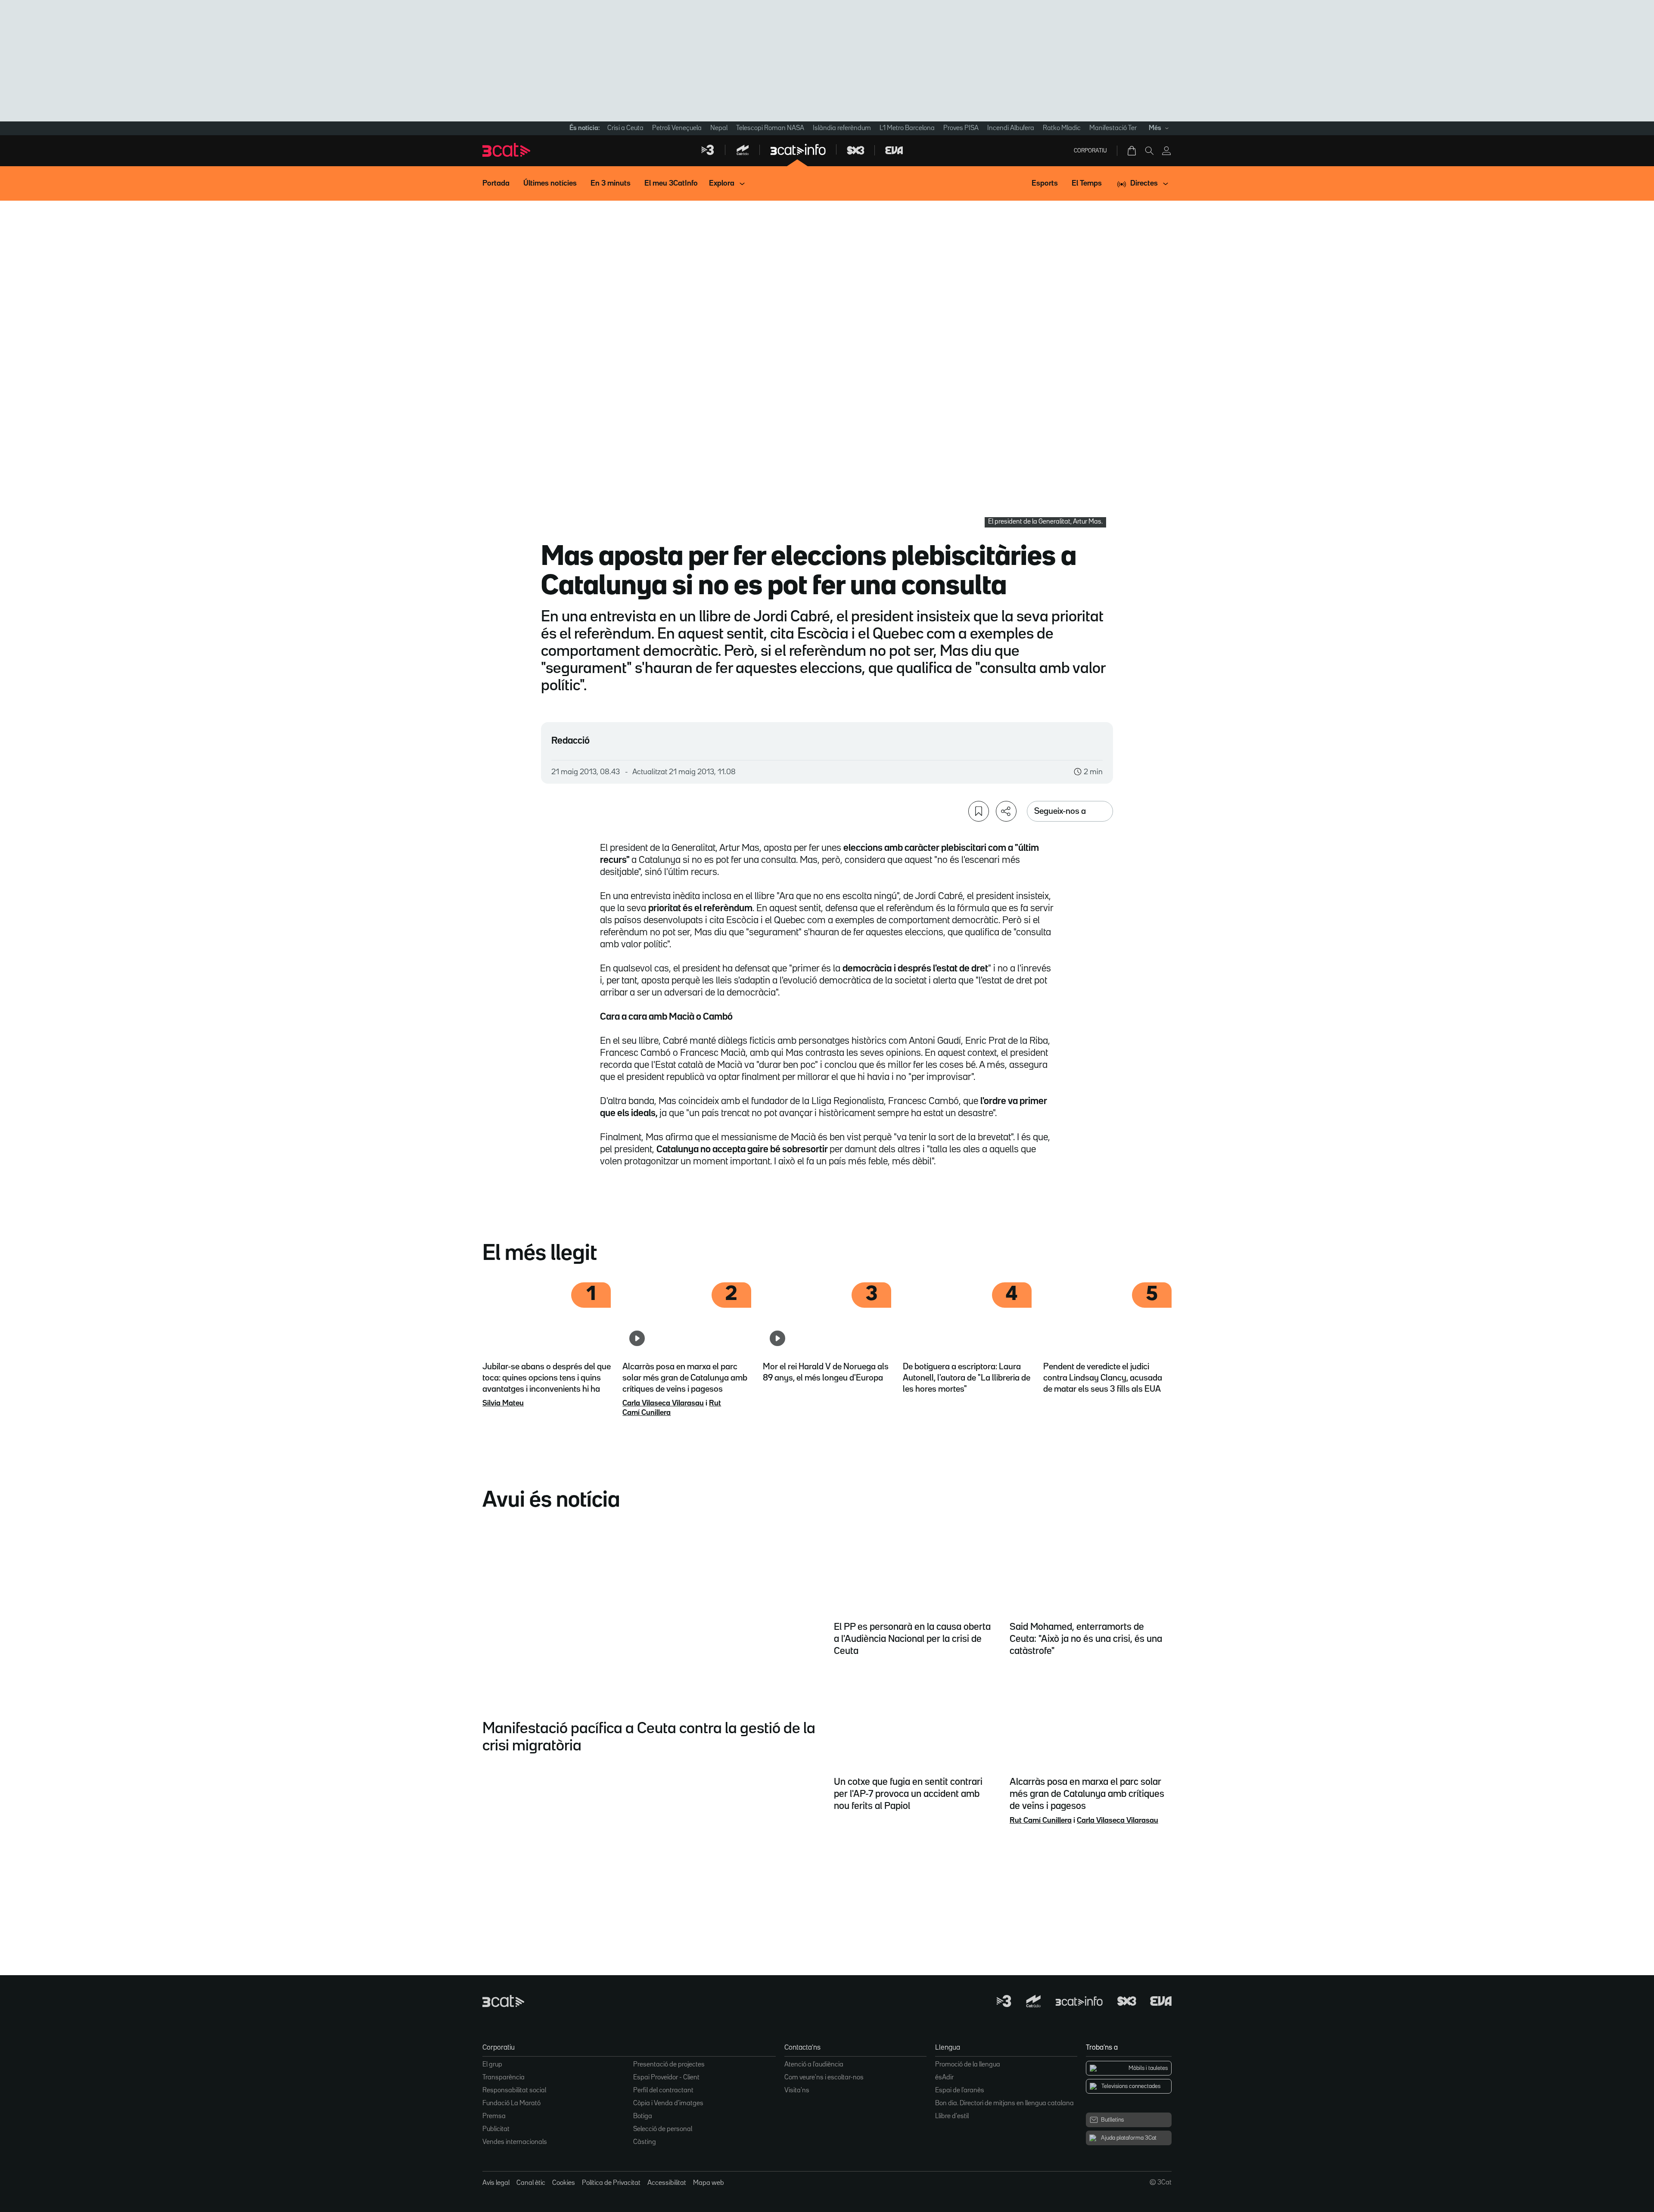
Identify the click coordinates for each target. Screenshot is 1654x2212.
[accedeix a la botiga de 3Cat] (1132, 151)
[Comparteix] (1006, 811)
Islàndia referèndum (842, 128)
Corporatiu (1090, 151)
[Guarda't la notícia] (979, 811)
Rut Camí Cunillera (1041, 1821)
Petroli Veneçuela (677, 128)
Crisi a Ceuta (625, 128)
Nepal (719, 128)
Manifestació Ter (1113, 128)
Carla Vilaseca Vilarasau (663, 1403)
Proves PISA (961, 128)
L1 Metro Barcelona (907, 128)
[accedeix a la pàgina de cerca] (1149, 151)
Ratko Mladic (1062, 128)
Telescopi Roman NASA (770, 128)
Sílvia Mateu (503, 1403)
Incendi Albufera (1011, 128)
